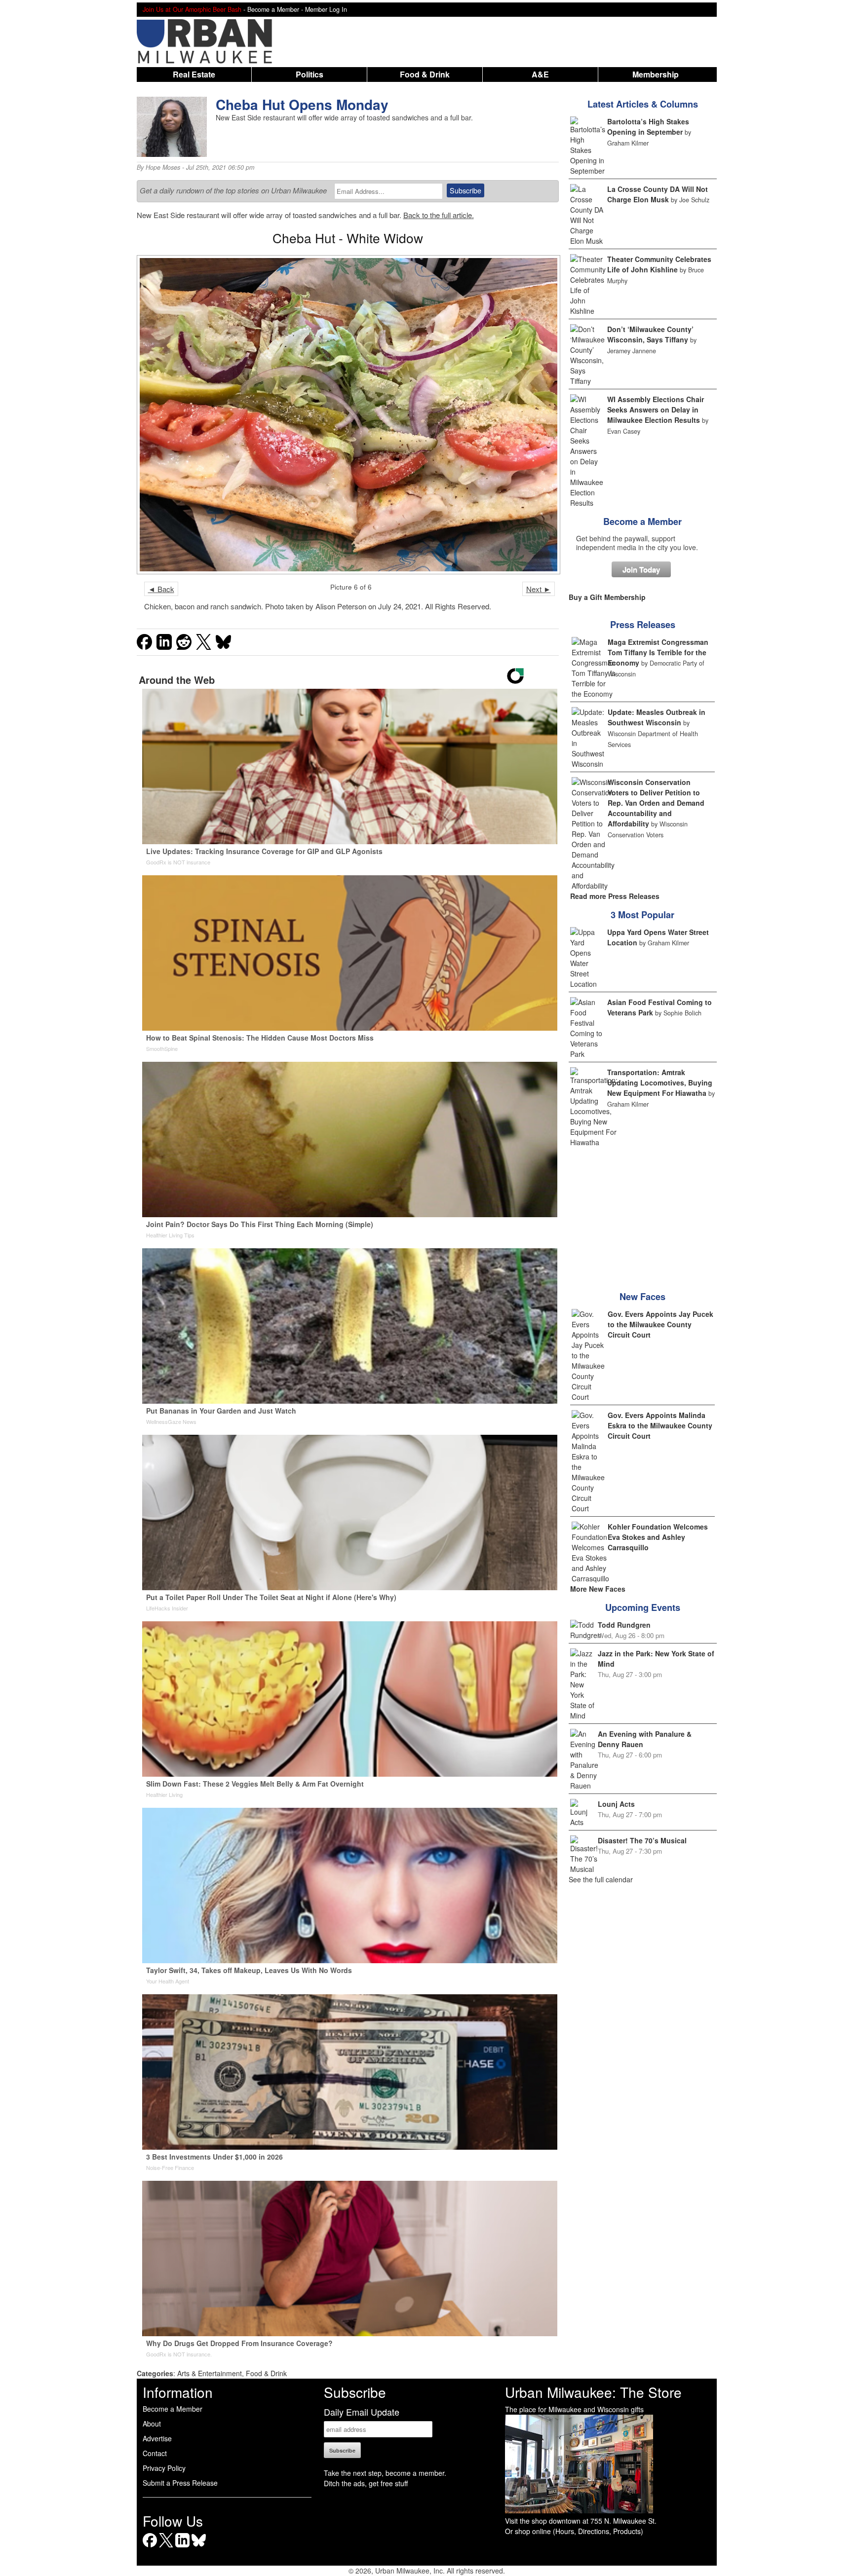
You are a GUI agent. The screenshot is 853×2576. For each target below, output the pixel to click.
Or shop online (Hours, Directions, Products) (574, 2531)
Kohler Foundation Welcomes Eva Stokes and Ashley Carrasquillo (658, 1537)
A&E (540, 74)
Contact (155, 2453)
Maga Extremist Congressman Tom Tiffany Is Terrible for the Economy (658, 652)
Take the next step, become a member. (385, 2473)
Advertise (157, 2438)
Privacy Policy (164, 2468)
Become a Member (642, 522)
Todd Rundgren (624, 1625)
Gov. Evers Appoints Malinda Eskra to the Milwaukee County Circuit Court (660, 1425)
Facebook (150, 2547)
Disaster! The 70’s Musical (642, 1840)
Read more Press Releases (615, 896)
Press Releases (643, 625)
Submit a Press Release (180, 2483)
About (152, 2424)
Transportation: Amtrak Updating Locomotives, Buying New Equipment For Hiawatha (660, 1083)
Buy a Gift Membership (607, 597)
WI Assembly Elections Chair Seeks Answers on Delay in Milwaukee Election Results (656, 410)
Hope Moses (163, 167)
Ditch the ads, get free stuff (366, 2483)
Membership (656, 74)
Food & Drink (425, 74)
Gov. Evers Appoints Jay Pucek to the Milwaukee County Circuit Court (660, 1324)
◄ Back (161, 589)
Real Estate (194, 74)
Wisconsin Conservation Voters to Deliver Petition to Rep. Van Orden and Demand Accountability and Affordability (656, 803)
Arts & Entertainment (210, 2373)
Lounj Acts (616, 1804)
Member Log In (326, 9)
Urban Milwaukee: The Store (593, 2392)
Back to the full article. (439, 215)
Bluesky (199, 2547)
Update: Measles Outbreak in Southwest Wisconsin (657, 717)
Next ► (539, 589)
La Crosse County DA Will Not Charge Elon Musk (658, 194)
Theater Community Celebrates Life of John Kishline (659, 264)
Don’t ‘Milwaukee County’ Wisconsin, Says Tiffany (650, 334)
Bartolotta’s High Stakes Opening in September (648, 127)
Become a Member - (276, 9)
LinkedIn (182, 2547)
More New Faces (598, 1589)
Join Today (641, 569)
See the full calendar (601, 1879)
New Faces (642, 1297)
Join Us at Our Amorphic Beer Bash (192, 9)
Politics (310, 74)
